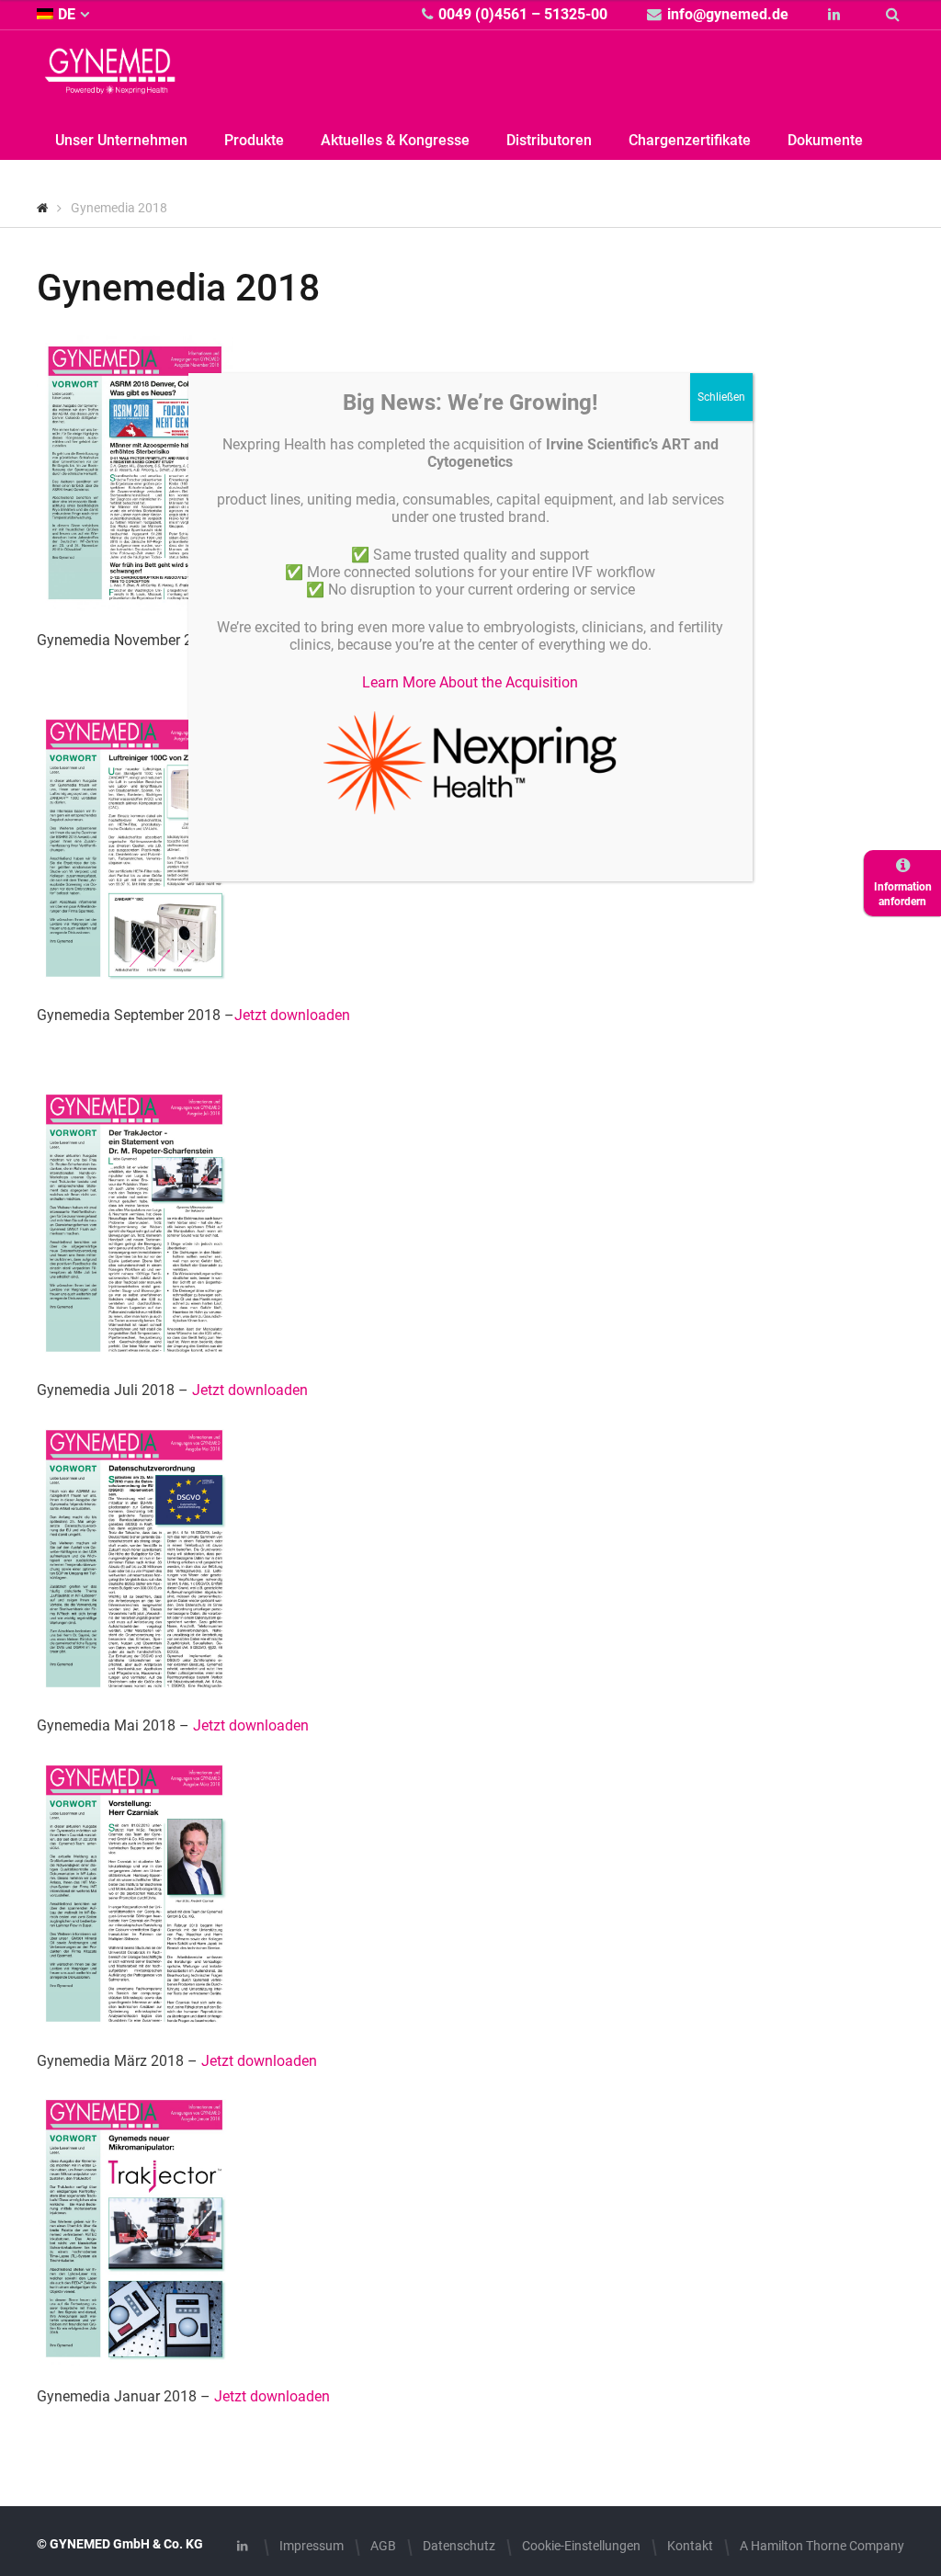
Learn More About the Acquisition (470, 682)
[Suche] (895, 14)
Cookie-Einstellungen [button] (581, 2546)
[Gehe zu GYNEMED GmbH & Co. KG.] (43, 208)
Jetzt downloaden (292, 1015)
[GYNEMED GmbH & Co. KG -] (110, 83)
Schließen (721, 397)
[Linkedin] (837, 14)
